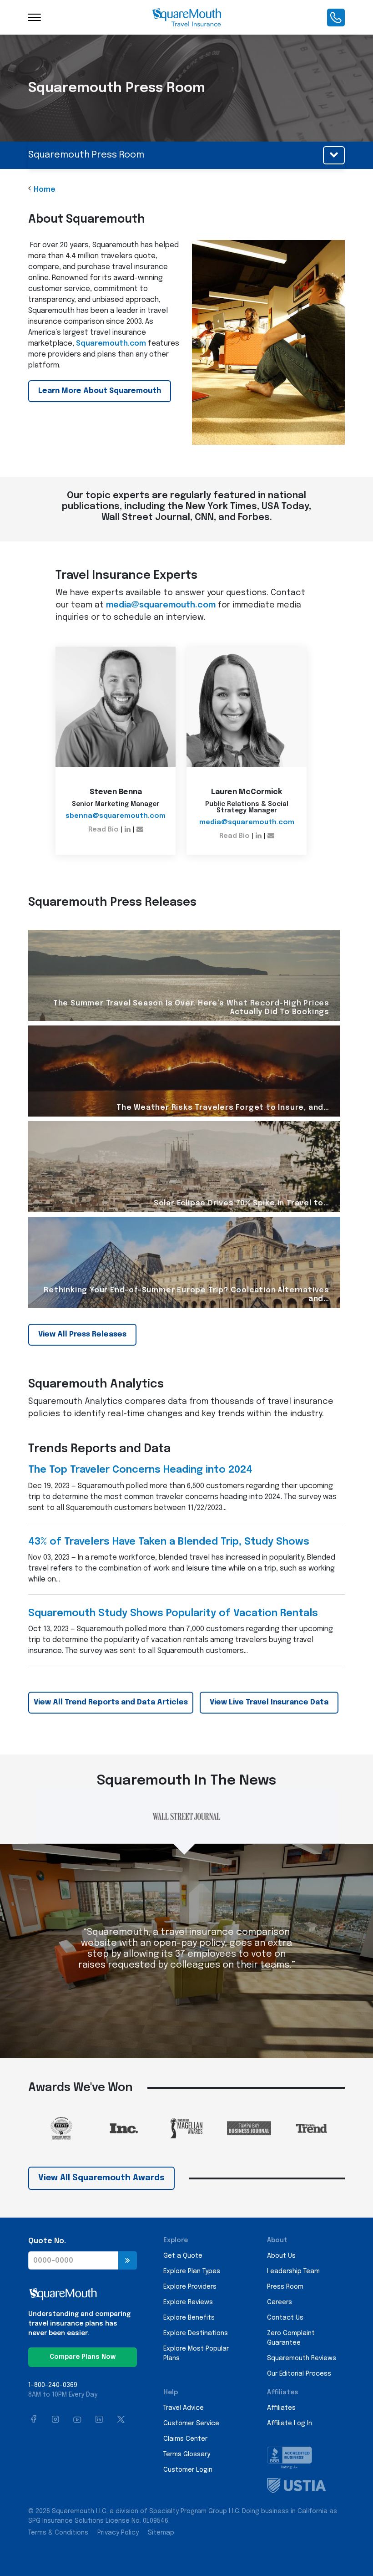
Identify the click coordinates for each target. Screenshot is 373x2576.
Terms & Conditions (58, 2533)
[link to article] (184, 975)
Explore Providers (190, 2287)
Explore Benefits (189, 2318)
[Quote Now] (128, 2260)
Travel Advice (184, 2408)
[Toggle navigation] (35, 17)
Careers (280, 2302)
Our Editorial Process (299, 2374)
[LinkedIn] (128, 830)
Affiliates (281, 2408)
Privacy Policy (118, 2533)
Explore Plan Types (192, 2271)
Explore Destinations (196, 2333)
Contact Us (285, 2318)
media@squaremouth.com (161, 605)
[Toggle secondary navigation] (334, 155)
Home (45, 190)
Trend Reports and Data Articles (111, 1702)
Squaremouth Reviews (302, 2358)
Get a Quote (183, 2256)
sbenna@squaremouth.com (116, 816)
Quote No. (47, 2241)
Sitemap (161, 2533)
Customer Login (188, 2470)
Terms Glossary (187, 2454)
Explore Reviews (188, 2302)
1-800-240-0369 (53, 2385)
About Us (281, 2256)
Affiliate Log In (290, 2423)
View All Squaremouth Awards (101, 2178)
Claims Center (185, 2439)
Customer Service (191, 2423)
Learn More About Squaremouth (100, 391)
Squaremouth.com (111, 344)
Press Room (285, 2287)
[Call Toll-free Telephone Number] (336, 17)
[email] (140, 830)
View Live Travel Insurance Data (269, 1702)
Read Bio (103, 830)
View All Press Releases (82, 1334)
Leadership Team (293, 2271)
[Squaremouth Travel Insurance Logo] (186, 17)
